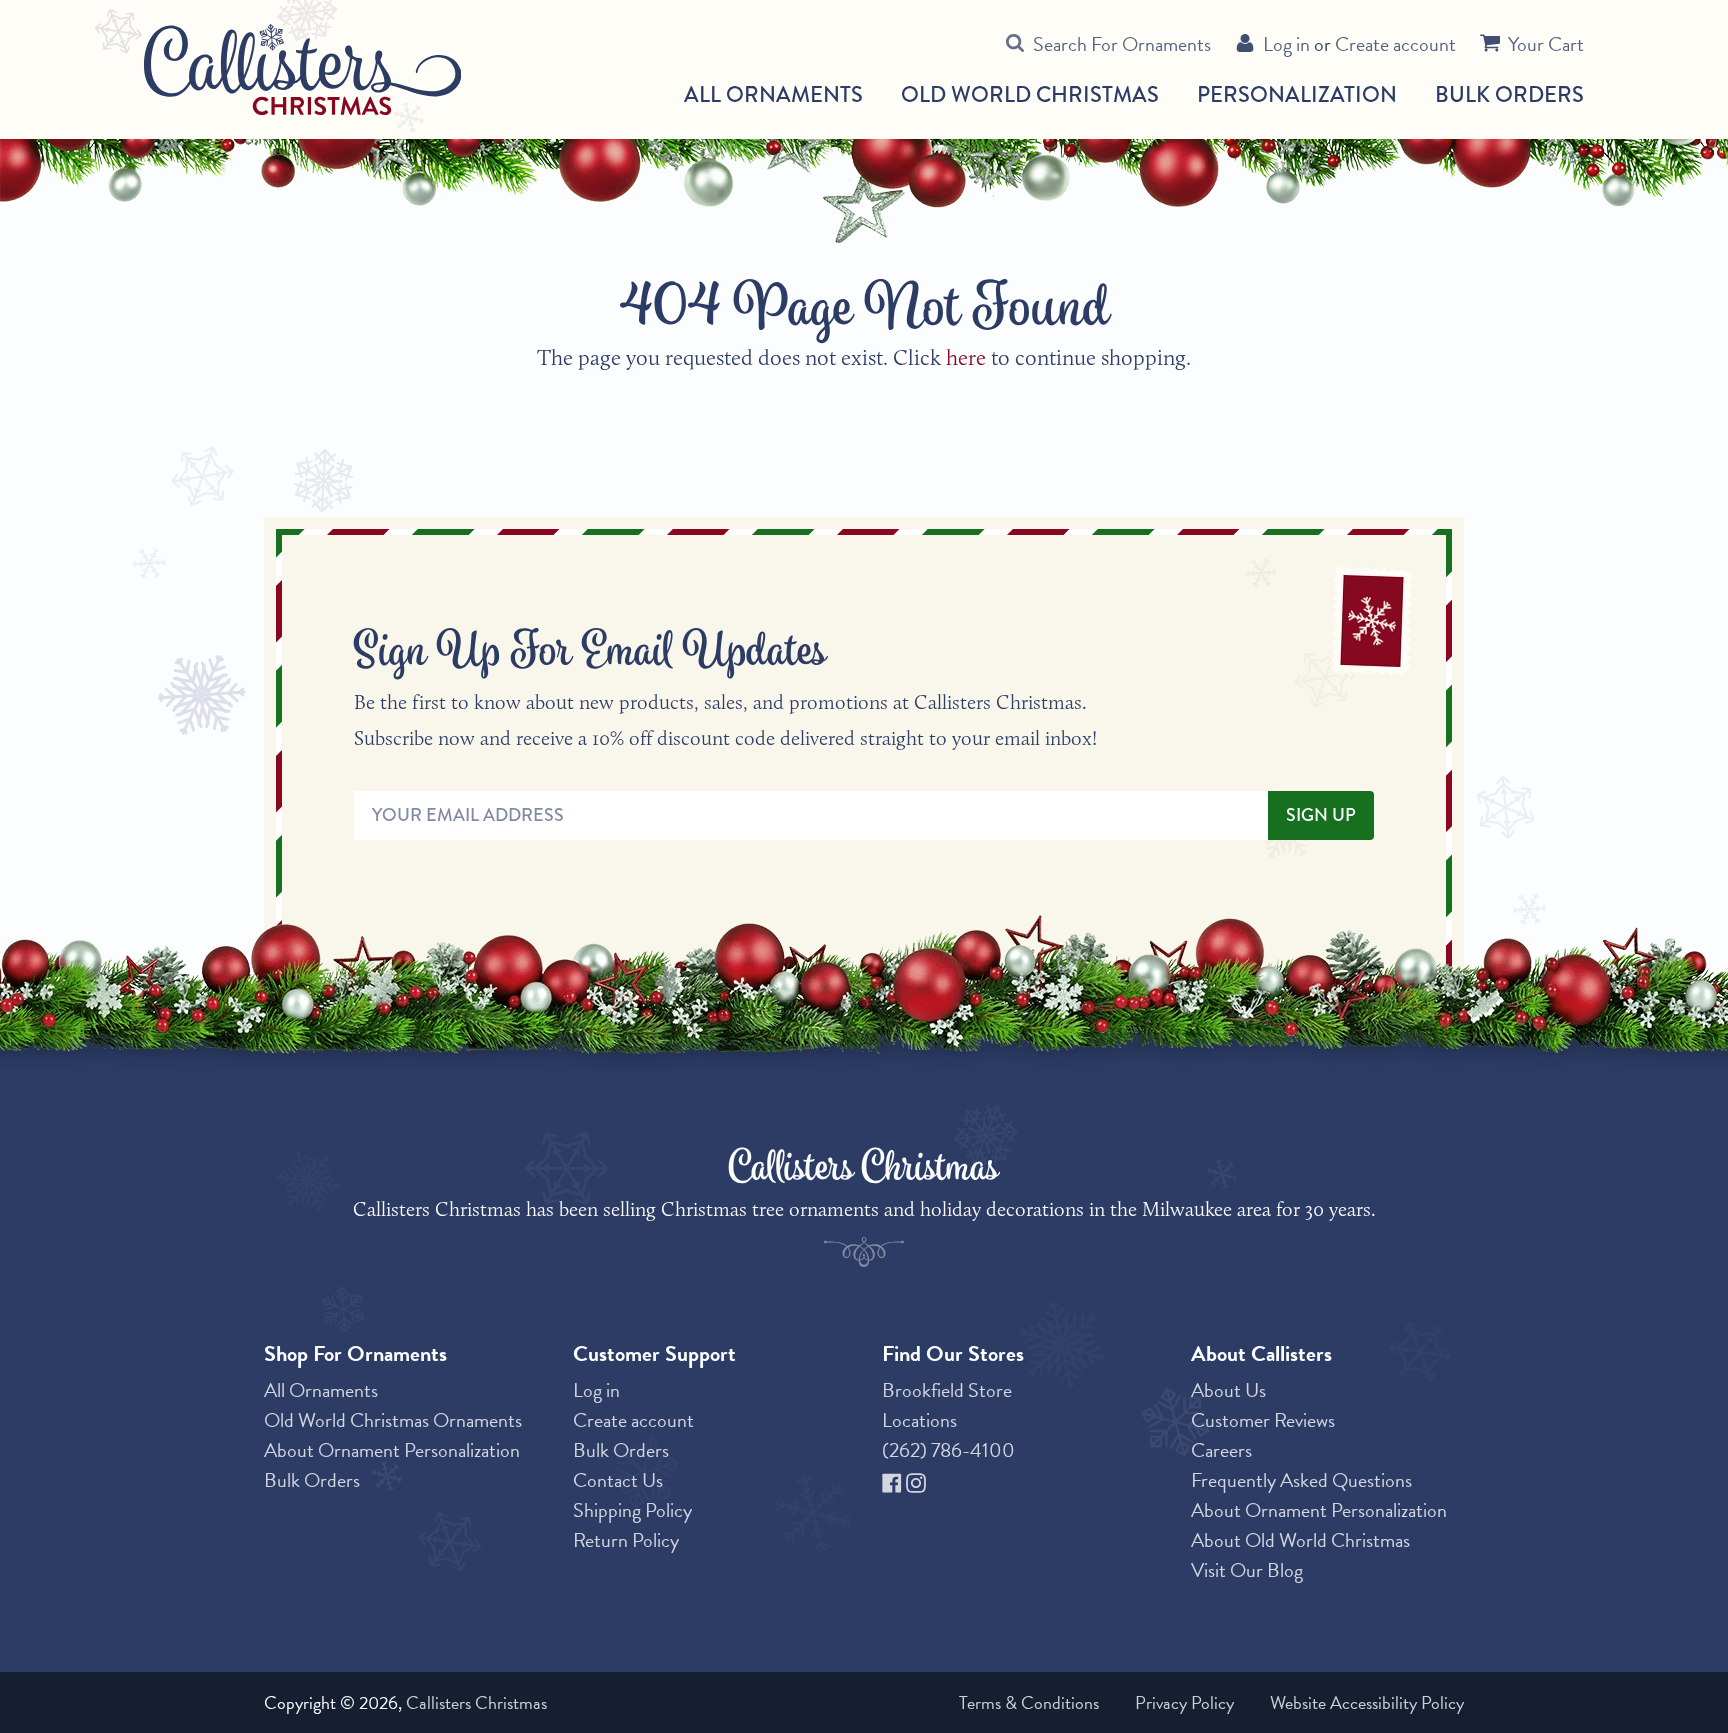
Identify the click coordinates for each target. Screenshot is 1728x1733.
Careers (1221, 1450)
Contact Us (618, 1480)
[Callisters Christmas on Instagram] (916, 1480)
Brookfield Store (947, 1390)
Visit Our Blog (1247, 1570)
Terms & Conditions (1029, 1702)
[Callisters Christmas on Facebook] (894, 1480)
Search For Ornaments (1122, 44)
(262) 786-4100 (948, 1450)
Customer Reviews (1263, 1420)
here (966, 357)
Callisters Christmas (476, 1702)
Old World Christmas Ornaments (393, 1420)
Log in (1286, 44)
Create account (1395, 44)
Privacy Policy (1184, 1702)
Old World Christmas (1030, 95)
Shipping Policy (632, 1510)
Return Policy (626, 1540)
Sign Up (1321, 815)
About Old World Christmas (1300, 1540)
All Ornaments (773, 95)
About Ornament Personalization (392, 1450)
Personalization (1297, 94)
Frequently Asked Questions (1301, 1480)
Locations (919, 1420)
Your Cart (1546, 44)
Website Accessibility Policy (1367, 1702)
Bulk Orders (1509, 94)
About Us (1228, 1390)
